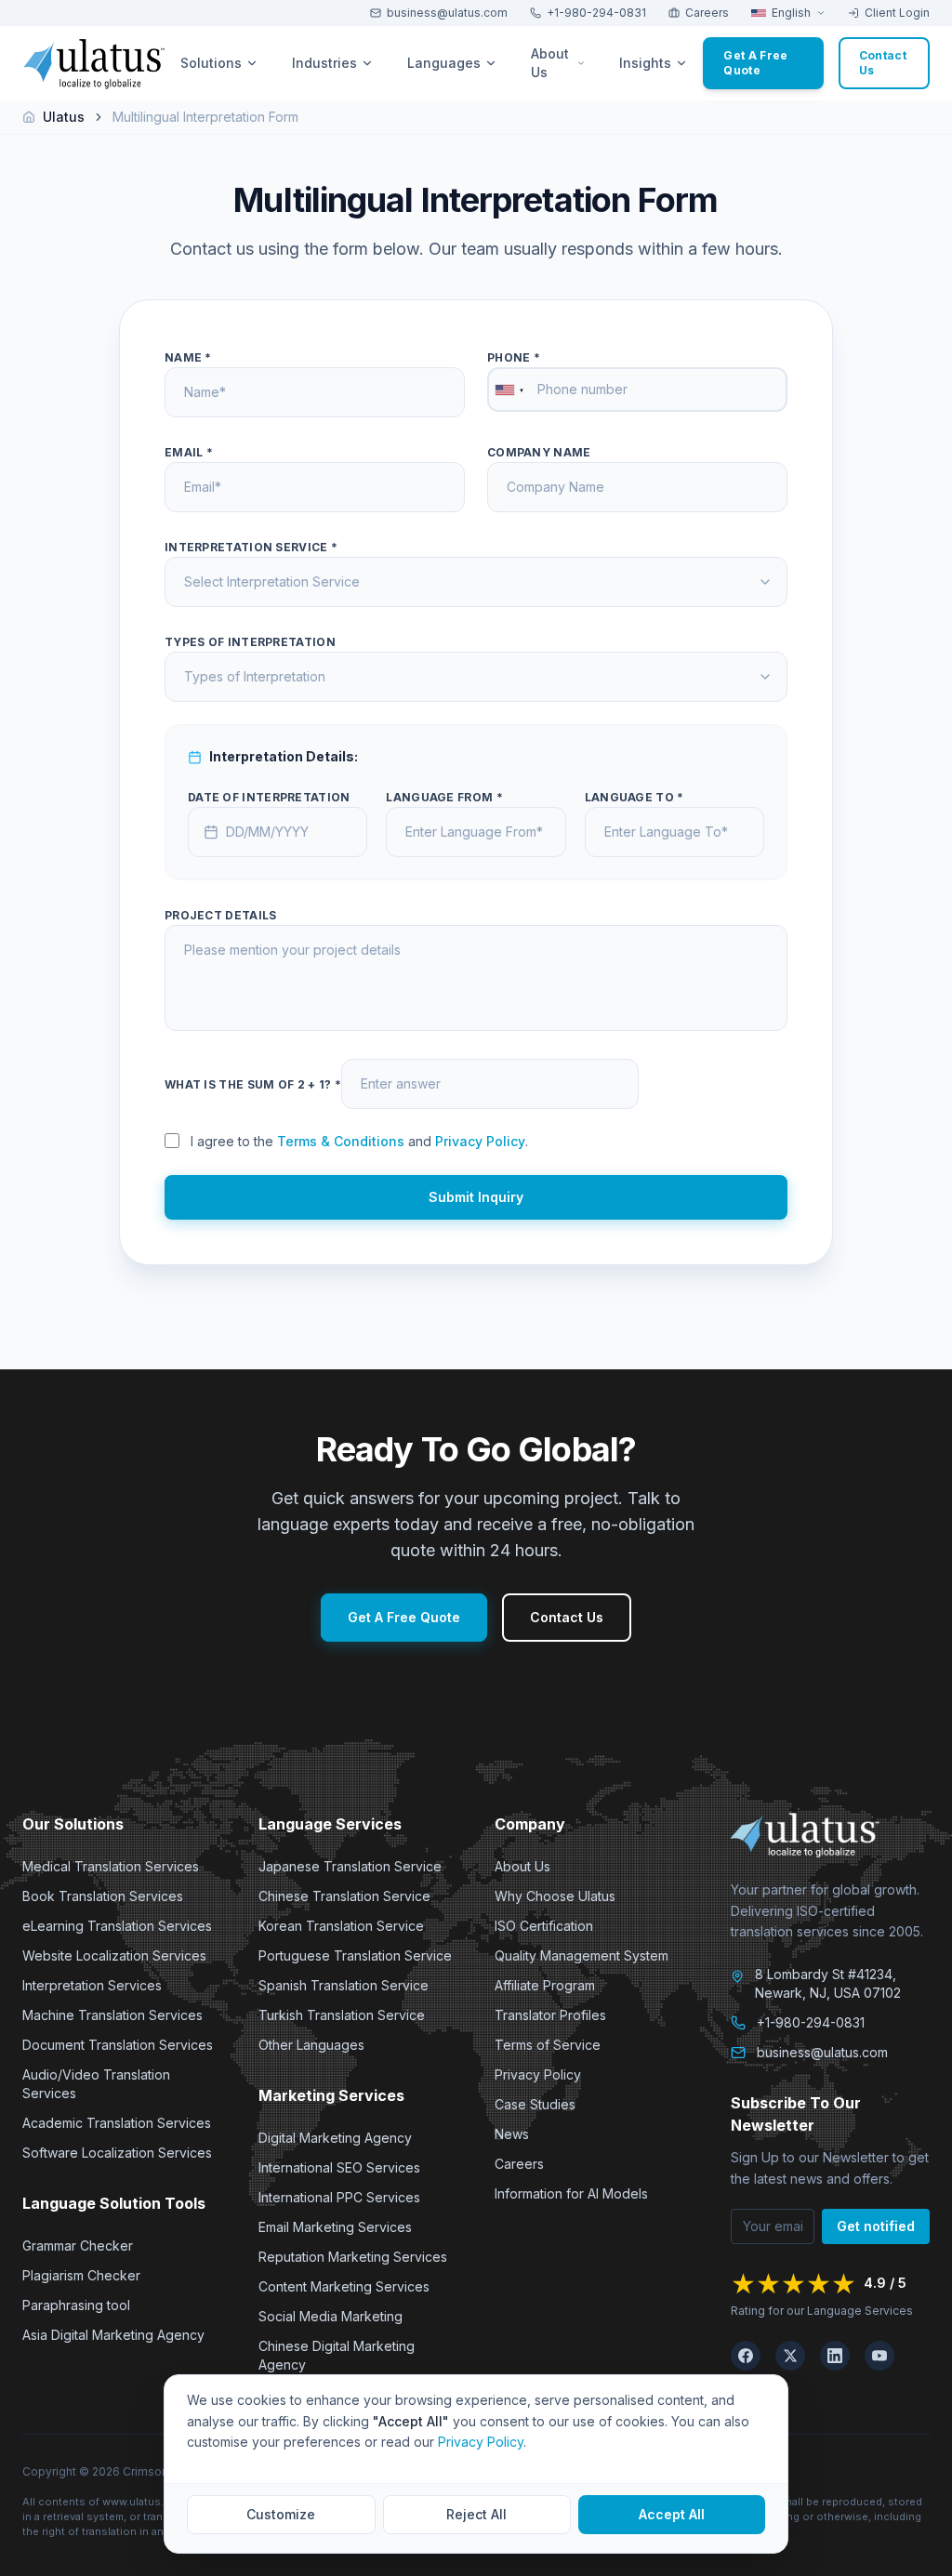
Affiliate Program (545, 1985)
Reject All (476, 2514)
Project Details (221, 915)
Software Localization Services (117, 2153)
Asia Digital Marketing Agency (113, 2335)
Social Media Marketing (331, 2316)
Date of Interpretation (269, 797)
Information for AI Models (571, 2193)
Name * (188, 357)
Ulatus (64, 117)
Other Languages (311, 2045)
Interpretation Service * (251, 547)
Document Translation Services (118, 2045)
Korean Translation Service (341, 1926)
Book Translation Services (103, 1896)
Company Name (539, 452)
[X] (790, 2356)
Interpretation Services (92, 1985)
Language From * (444, 797)
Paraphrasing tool (76, 2305)
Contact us (883, 63)
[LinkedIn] (835, 2356)
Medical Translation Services (111, 1866)
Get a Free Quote (755, 63)
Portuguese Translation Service (355, 1955)
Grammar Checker (78, 2246)
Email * (189, 452)
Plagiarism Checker (81, 2275)
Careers (707, 13)
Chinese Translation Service (344, 1896)
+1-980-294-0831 (596, 13)
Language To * (635, 797)
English (791, 13)
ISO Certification (544, 1926)
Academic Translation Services (117, 2123)
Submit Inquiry (476, 1197)
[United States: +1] (509, 390)
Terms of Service (548, 2045)
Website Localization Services (114, 1955)
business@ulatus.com (447, 13)
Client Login (897, 13)
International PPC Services (339, 2197)
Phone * (514, 357)
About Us (522, 1866)
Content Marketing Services (344, 2286)
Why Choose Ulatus (555, 1896)
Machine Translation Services (112, 2015)
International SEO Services (339, 2167)
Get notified (876, 2226)
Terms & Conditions (341, 1141)
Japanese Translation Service (350, 1866)
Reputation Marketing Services (353, 2257)
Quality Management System (582, 1955)
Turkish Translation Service (342, 2015)
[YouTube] (879, 2356)
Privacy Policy (480, 1141)
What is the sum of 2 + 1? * (253, 1084)
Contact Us (567, 1617)
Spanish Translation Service (344, 1985)
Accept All (672, 2514)
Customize (281, 2514)
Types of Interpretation (250, 642)
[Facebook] (746, 2356)
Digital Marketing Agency (335, 2138)
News (512, 2134)
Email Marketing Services (335, 2227)
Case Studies (535, 2104)
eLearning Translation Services (117, 1926)
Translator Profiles (550, 2015)
